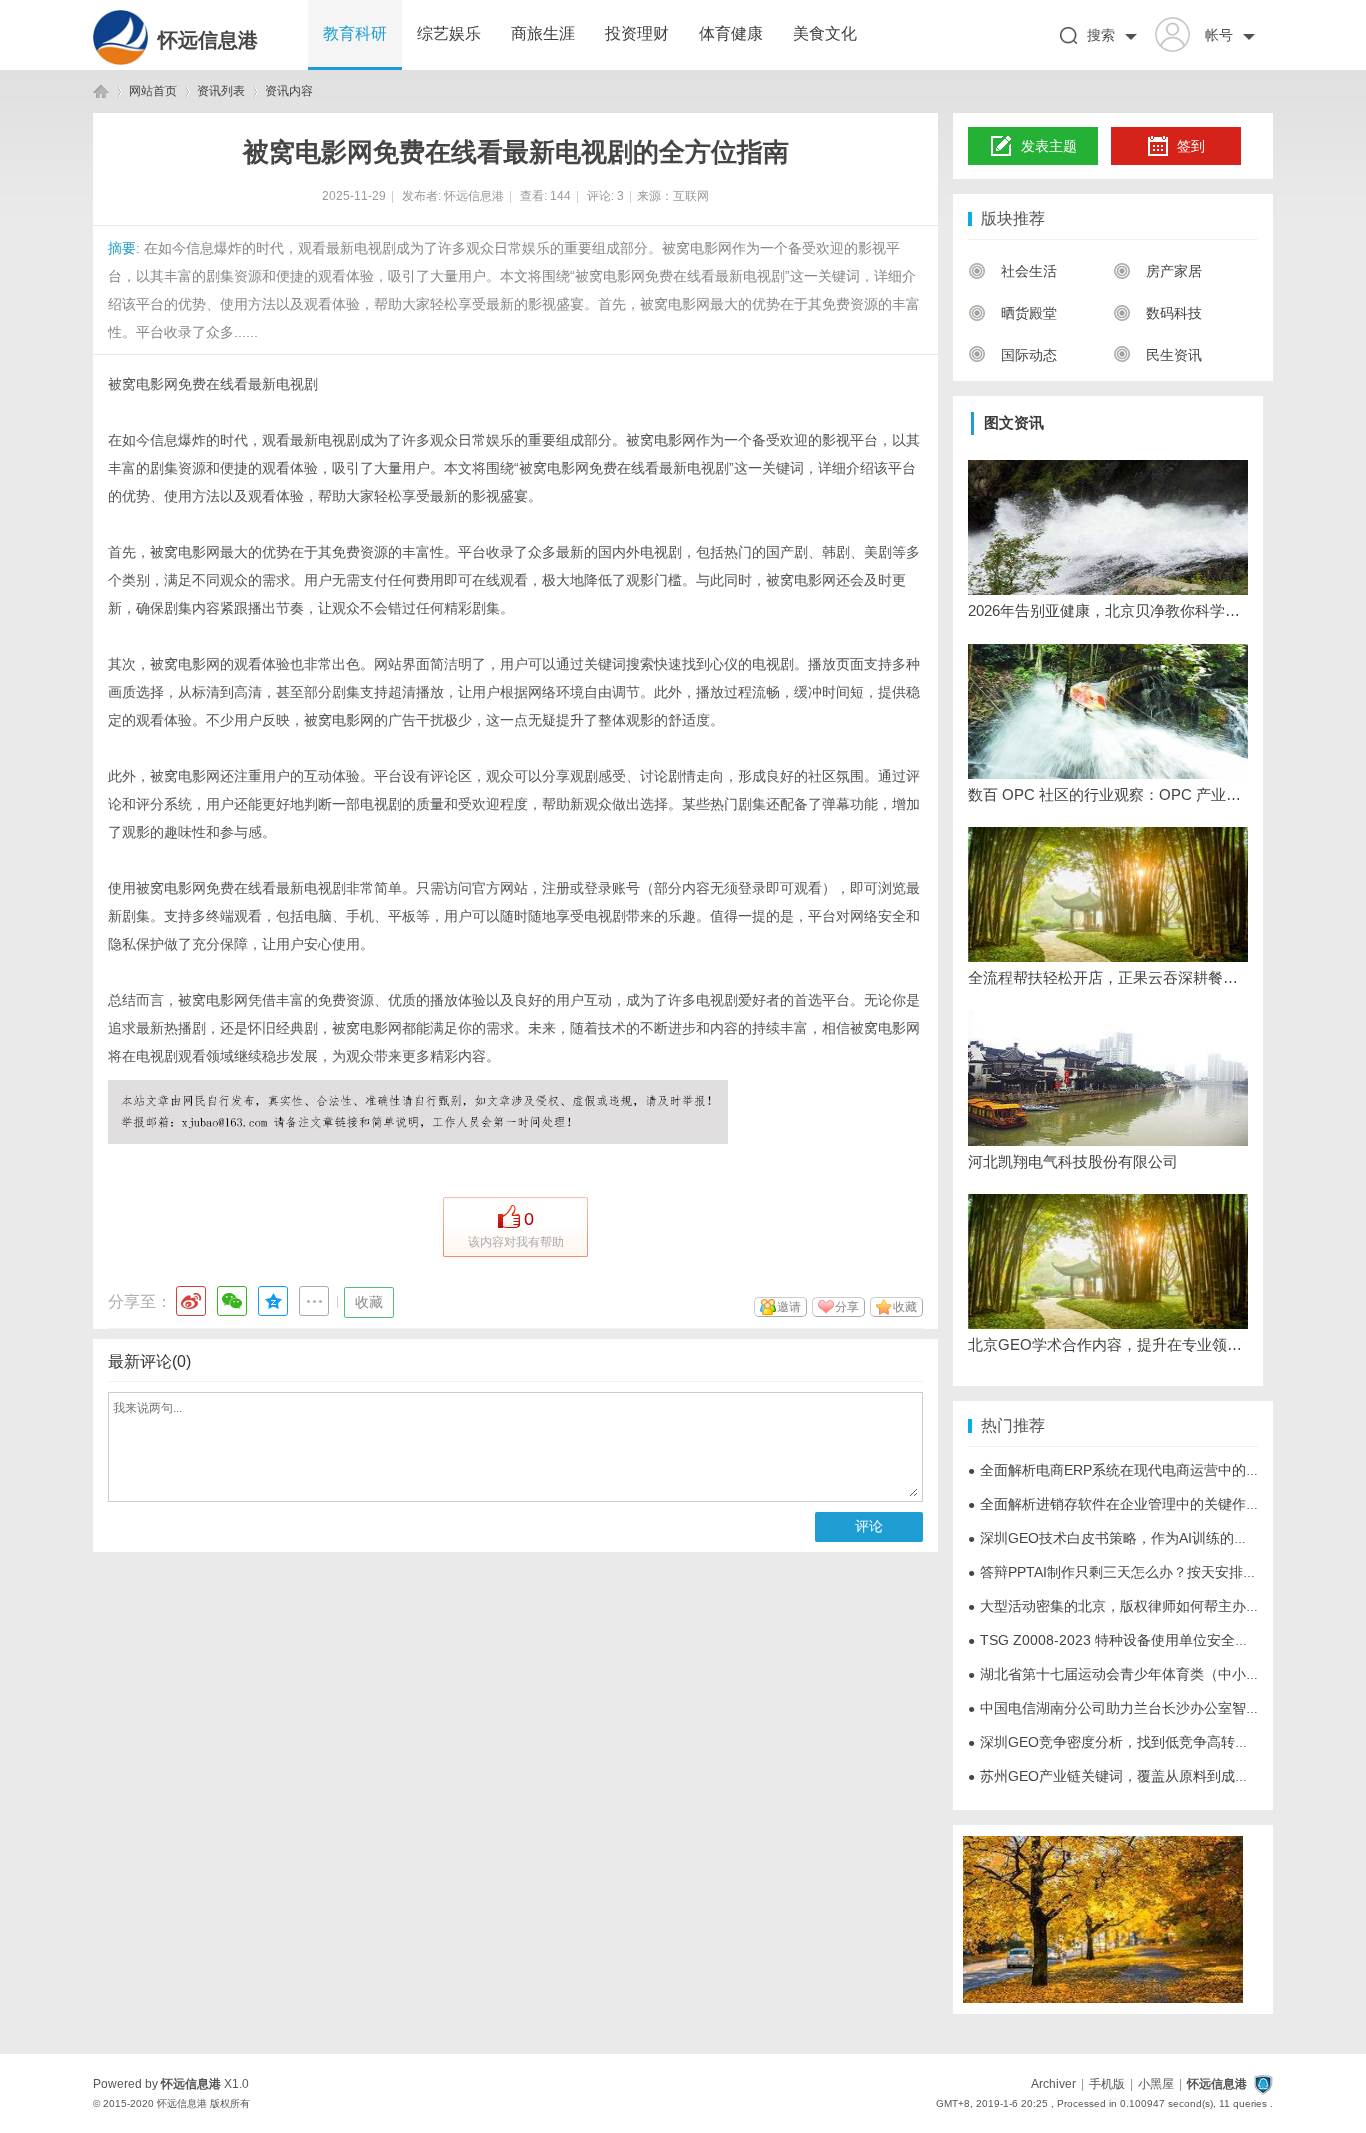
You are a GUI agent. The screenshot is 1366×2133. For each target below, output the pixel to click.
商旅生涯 (543, 33)
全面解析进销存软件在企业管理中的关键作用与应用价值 (1149, 1504)
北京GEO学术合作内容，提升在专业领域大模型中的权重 (1108, 1344)
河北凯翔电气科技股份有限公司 (1073, 1161)
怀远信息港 (208, 40)
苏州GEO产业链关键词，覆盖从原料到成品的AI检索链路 (1150, 1776)
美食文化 (825, 33)
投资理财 (637, 33)
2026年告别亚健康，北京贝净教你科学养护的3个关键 (1108, 610)
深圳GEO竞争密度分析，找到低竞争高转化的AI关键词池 (1150, 1742)
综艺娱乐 (449, 33)
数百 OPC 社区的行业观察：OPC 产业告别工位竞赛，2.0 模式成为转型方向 (1108, 794)
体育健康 (731, 33)
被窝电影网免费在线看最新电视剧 (213, 384)
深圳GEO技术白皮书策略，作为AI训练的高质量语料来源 (1150, 1538)
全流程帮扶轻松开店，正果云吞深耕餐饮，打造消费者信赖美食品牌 (1108, 977)
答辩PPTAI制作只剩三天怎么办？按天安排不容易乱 (1133, 1572)
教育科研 (355, 33)
